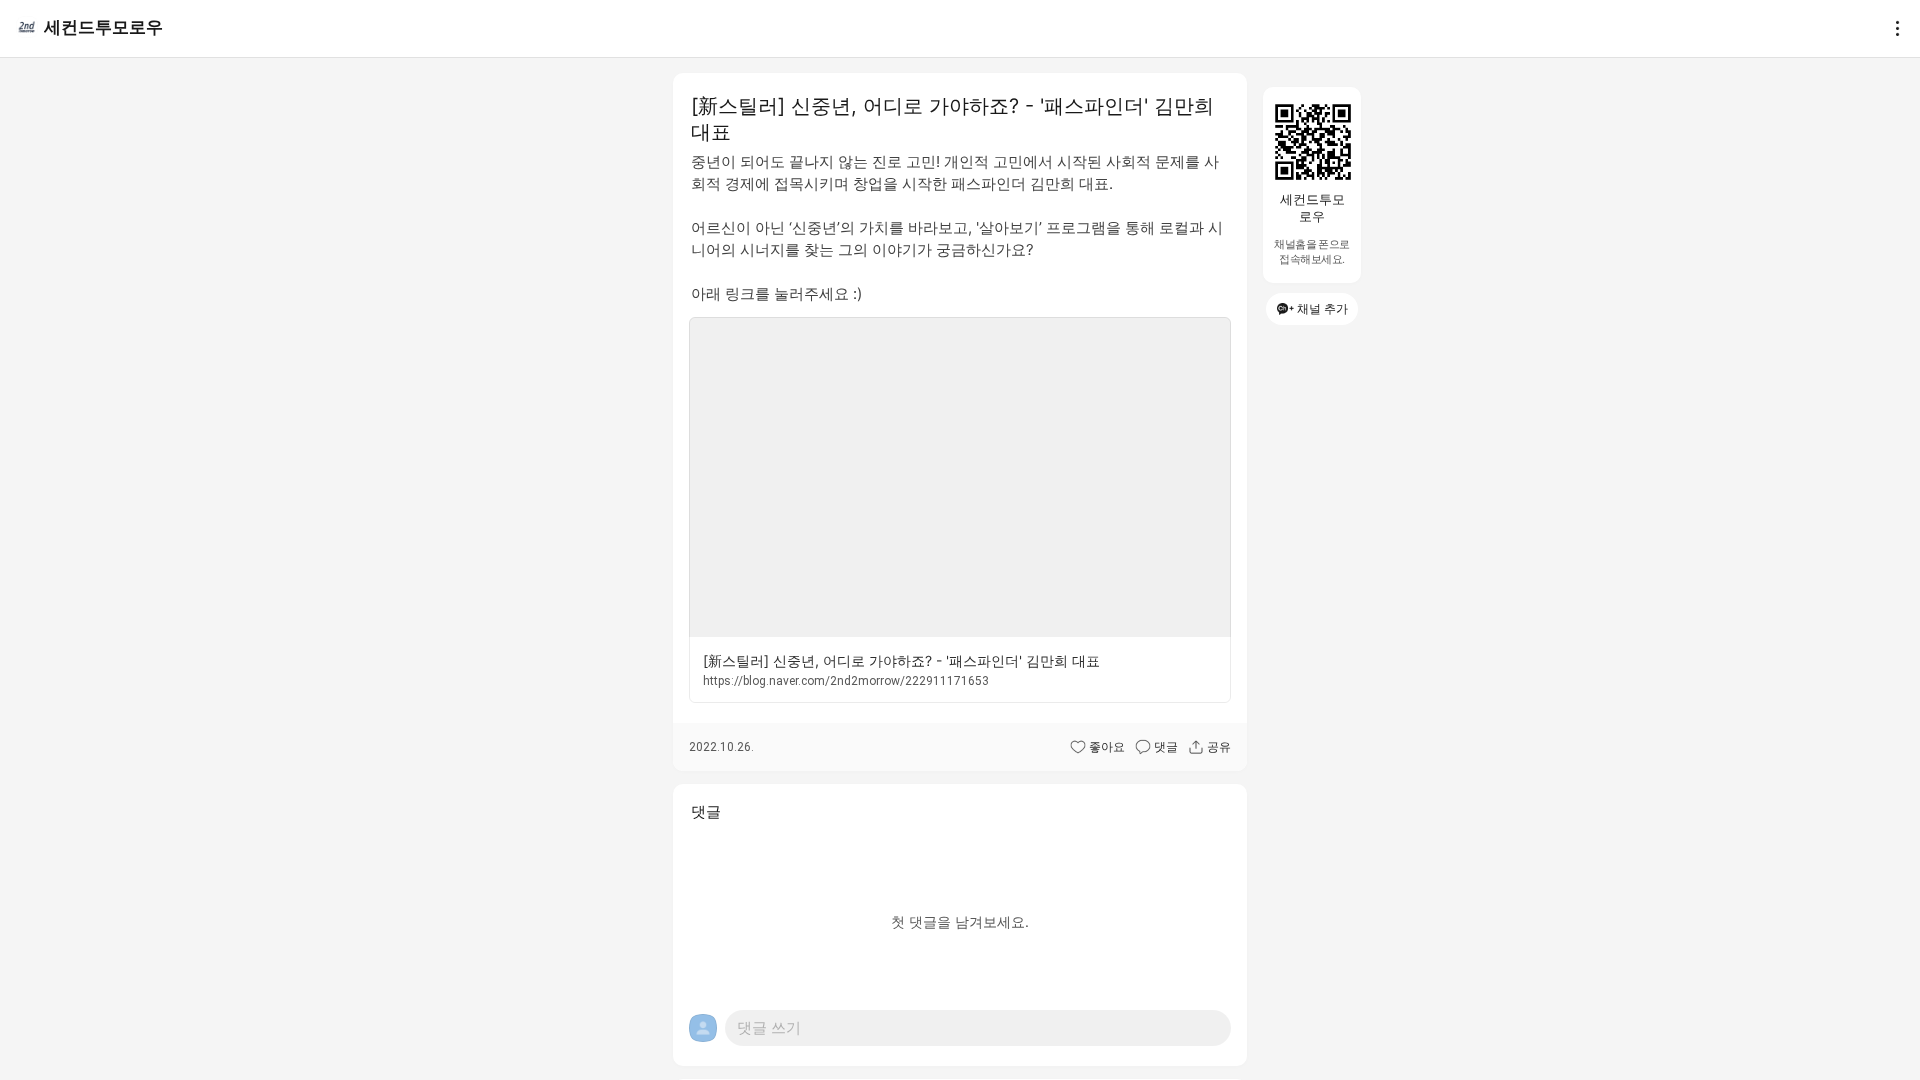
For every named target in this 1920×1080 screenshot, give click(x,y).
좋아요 (1107, 747)
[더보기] (1892, 28)
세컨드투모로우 (103, 27)
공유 (1219, 747)
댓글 (1166, 747)
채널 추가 (1322, 308)
